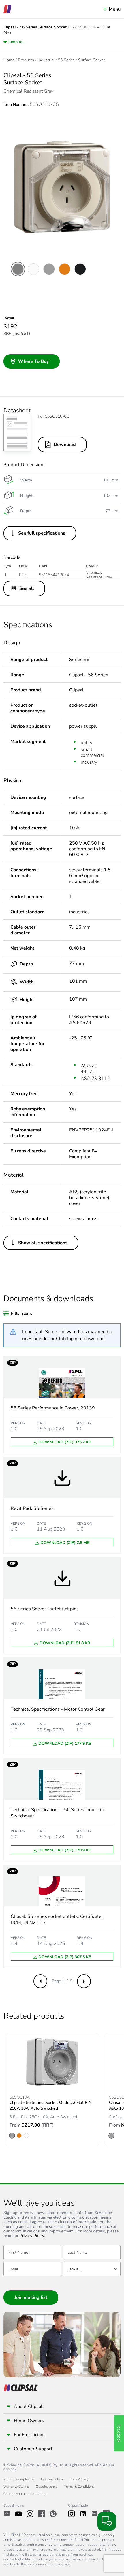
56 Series (66, 60)
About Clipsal (28, 2407)
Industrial (46, 60)
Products (26, 60)
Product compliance (19, 2479)
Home (9, 60)
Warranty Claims (16, 2487)
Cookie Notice (52, 2479)
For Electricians (30, 2435)
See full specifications (42, 533)
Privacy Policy (32, 2236)
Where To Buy (33, 361)
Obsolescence (47, 2487)
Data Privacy (79, 2479)
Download (65, 445)
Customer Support (33, 2449)
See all (27, 588)
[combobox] (92, 2269)
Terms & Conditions (79, 2487)
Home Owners (29, 2421)
